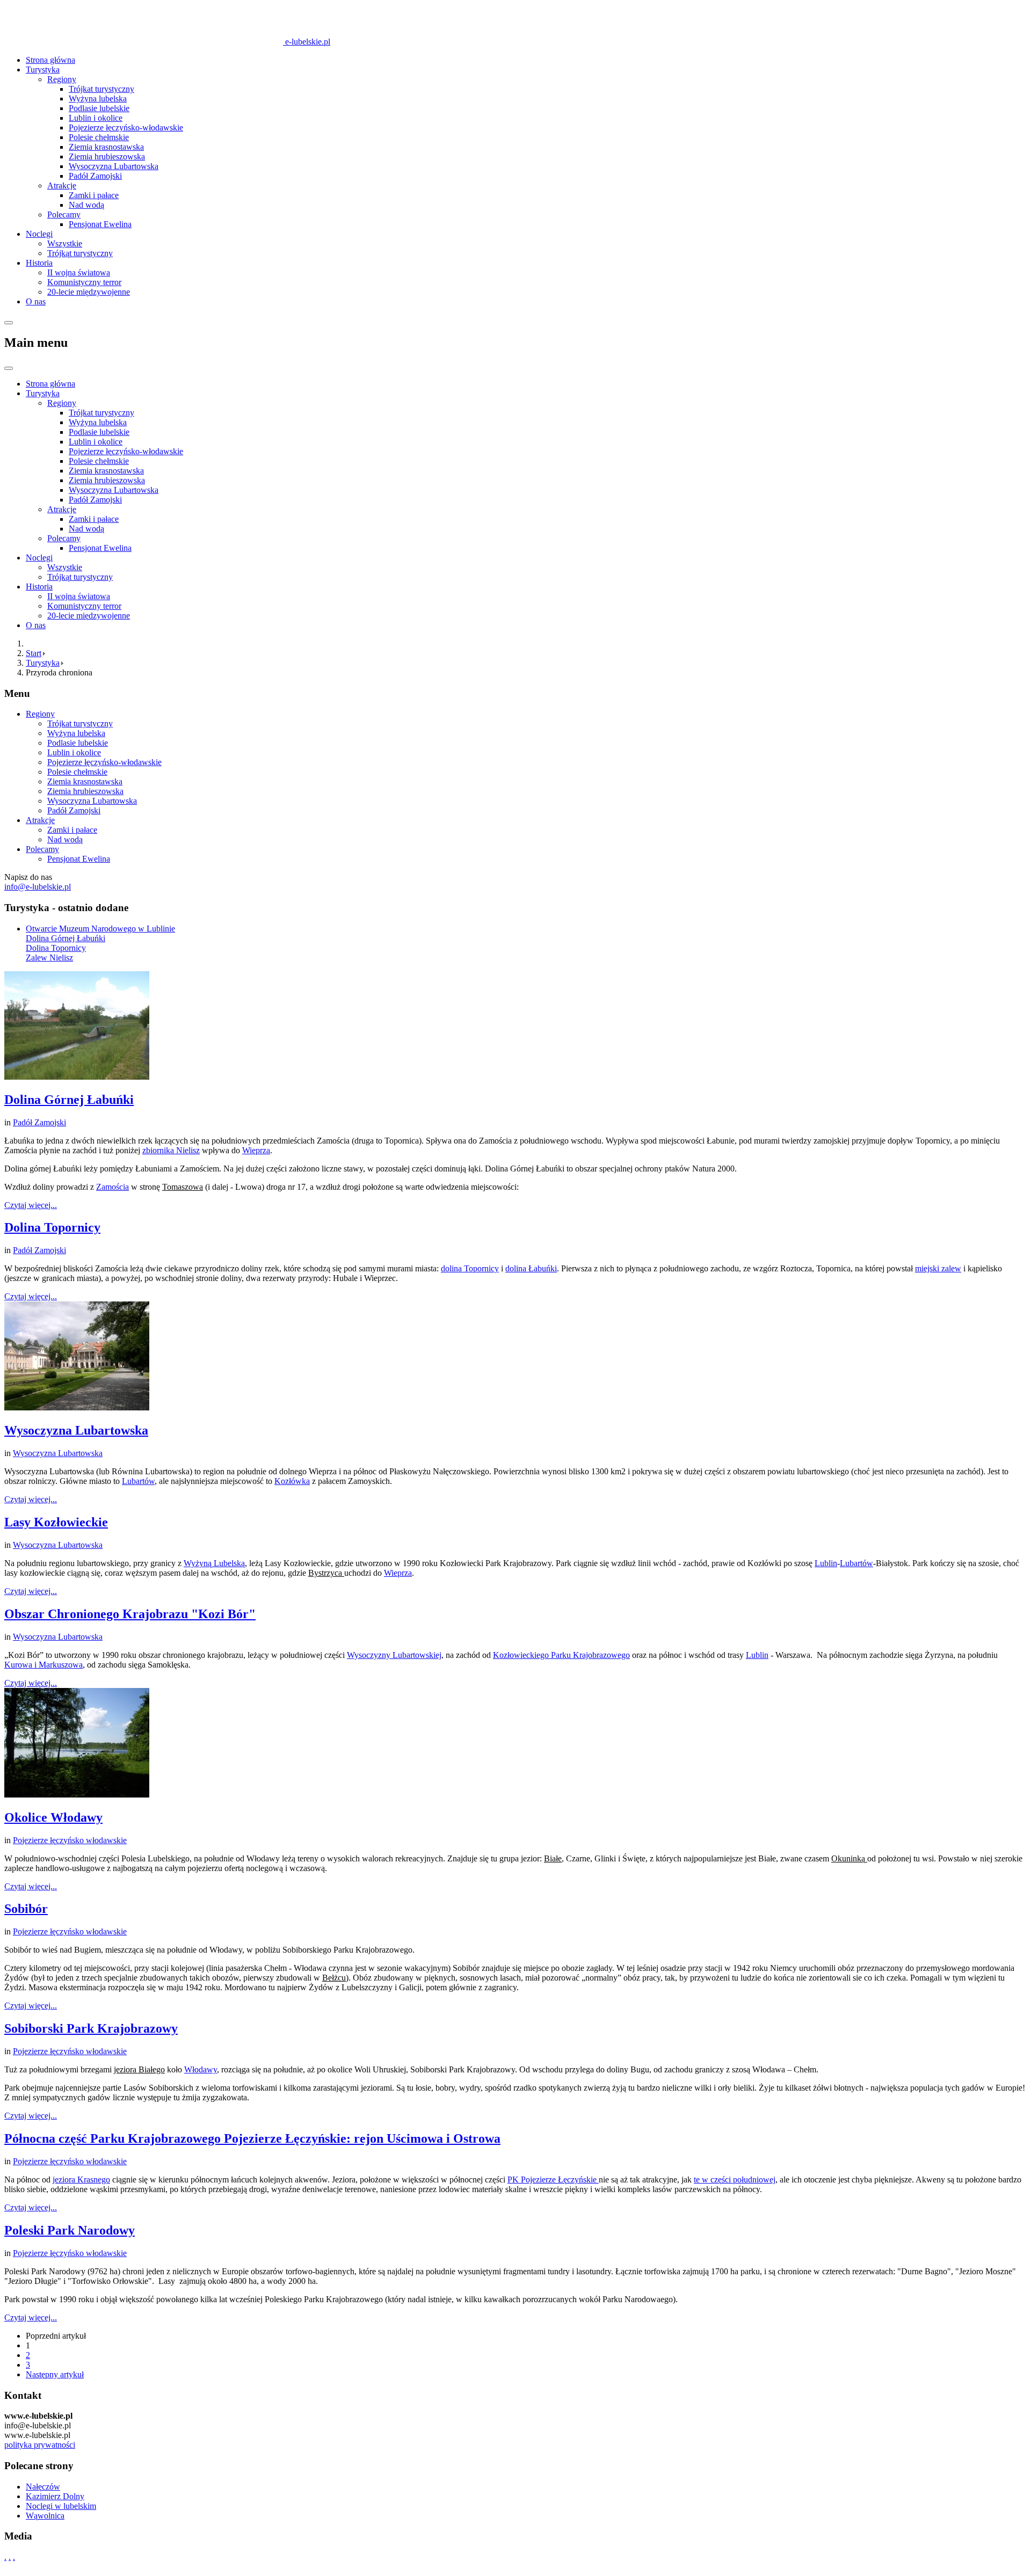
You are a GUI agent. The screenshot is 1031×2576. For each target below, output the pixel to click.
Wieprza (256, 1150)
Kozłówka (292, 1481)
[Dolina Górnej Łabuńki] (77, 1077)
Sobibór (26, 1909)
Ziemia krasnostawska (106, 147)
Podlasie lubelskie (99, 108)
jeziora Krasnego (81, 2180)
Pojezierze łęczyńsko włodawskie (70, 1840)
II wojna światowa (79, 272)
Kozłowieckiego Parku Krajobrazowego (561, 1655)
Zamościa (112, 1187)
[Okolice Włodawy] (77, 1795)
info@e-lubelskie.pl (38, 887)
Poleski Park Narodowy (70, 2230)
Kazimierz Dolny (55, 2496)
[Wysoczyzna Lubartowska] (77, 1407)
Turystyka (43, 70)
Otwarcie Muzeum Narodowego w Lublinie (100, 929)
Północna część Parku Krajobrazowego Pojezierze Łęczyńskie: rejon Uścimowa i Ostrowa (252, 2138)
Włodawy (201, 2069)
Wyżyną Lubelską (214, 1563)
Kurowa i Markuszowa (43, 1665)
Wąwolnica (45, 2516)
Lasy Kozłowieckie (56, 1522)
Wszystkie (65, 243)
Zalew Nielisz (49, 958)
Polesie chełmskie (99, 137)
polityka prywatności (40, 2445)
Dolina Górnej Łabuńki (66, 938)
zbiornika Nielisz (171, 1150)
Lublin (826, 1563)
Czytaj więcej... (31, 1205)
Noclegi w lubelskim (61, 2506)
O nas (36, 301)
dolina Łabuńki (531, 1268)
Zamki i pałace (94, 195)
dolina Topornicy (470, 1268)
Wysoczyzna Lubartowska (114, 166)
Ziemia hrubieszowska (107, 157)
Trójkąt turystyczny (80, 253)
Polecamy (64, 214)
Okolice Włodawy (53, 1817)
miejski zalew (938, 1268)
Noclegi (39, 234)
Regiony (62, 79)
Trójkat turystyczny (101, 89)
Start (34, 653)
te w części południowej (735, 2180)
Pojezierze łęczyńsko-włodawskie (126, 128)
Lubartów (138, 1481)
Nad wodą (86, 205)
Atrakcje (62, 185)
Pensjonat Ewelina (100, 224)
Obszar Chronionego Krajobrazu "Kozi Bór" (130, 1614)
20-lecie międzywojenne (89, 292)
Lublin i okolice (96, 118)
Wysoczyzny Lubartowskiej (394, 1655)
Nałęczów (43, 2487)
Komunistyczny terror (84, 282)
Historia (39, 263)
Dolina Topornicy (56, 948)
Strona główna (50, 60)
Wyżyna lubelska (98, 99)
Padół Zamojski (95, 176)
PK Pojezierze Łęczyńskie (553, 2180)
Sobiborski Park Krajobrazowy (91, 2028)
